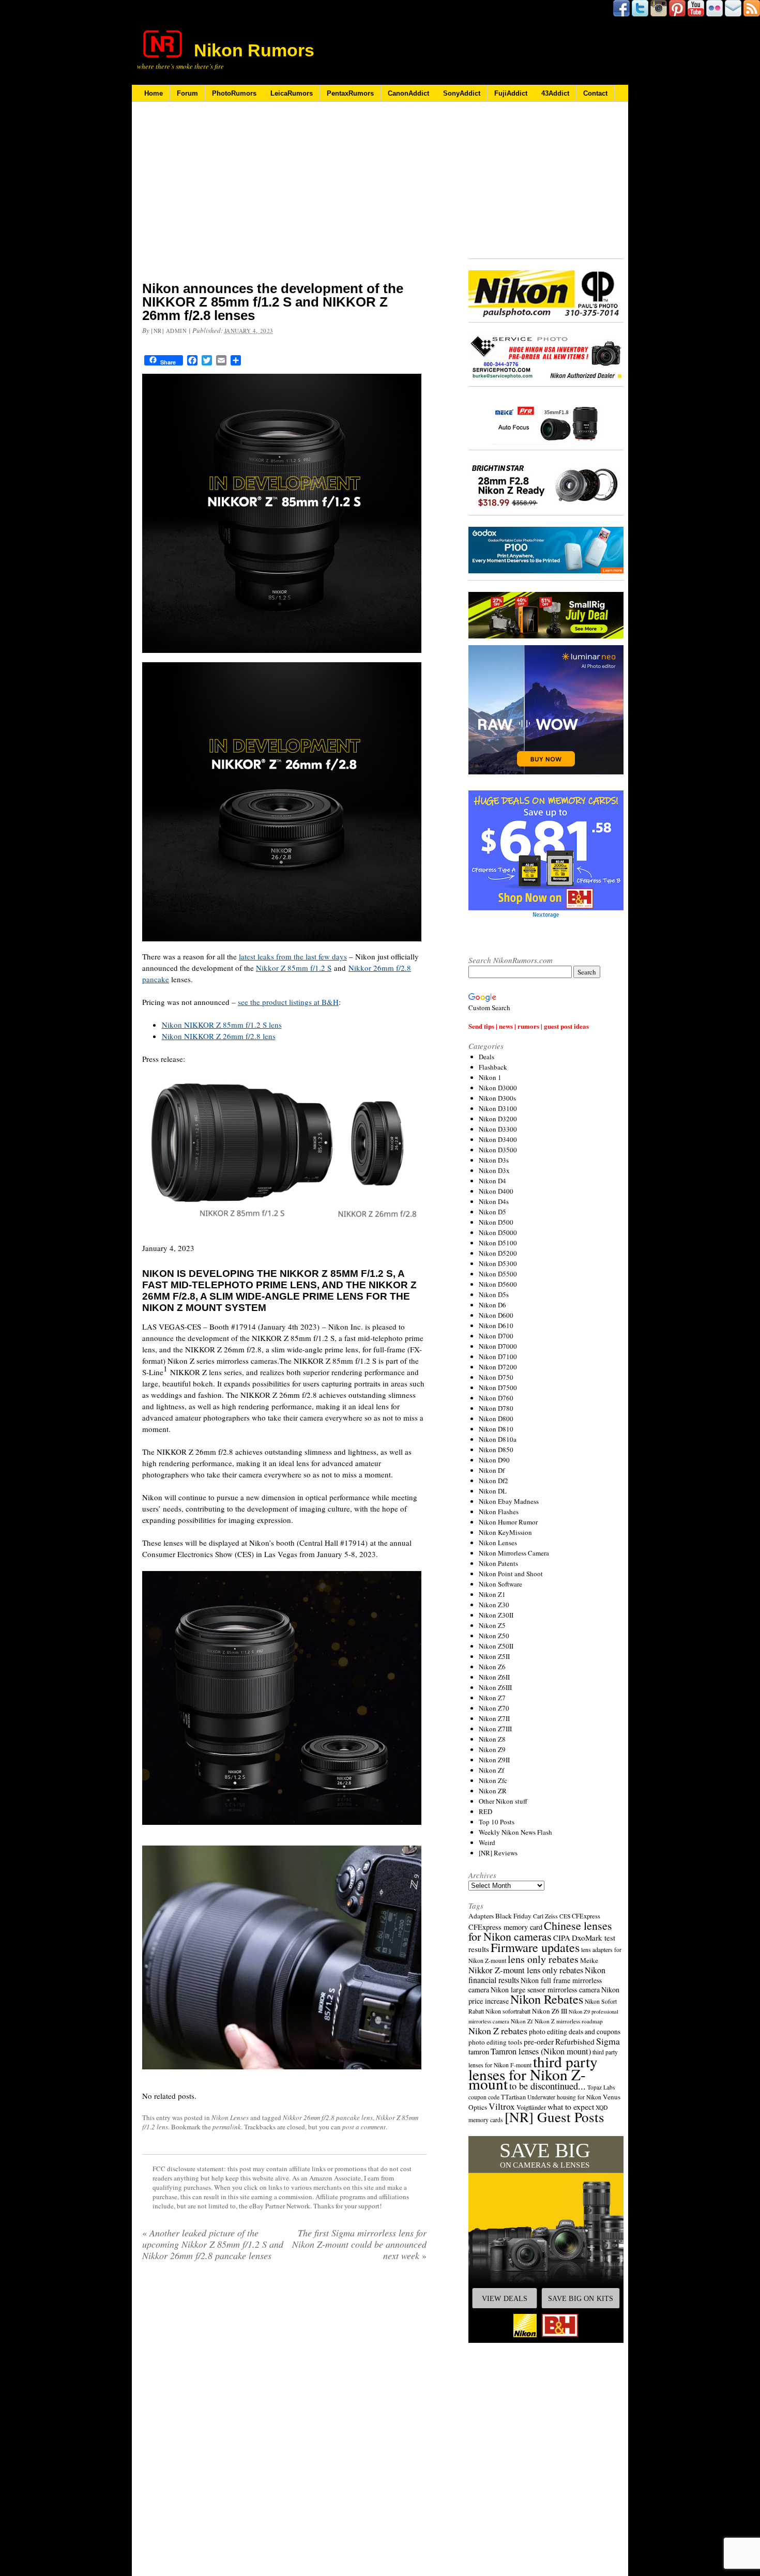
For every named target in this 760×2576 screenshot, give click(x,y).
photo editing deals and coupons (575, 2032)
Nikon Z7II (494, 1718)
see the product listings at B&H (288, 1002)
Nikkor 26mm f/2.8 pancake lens (328, 2117)
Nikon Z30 (494, 1605)
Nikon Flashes (499, 1512)
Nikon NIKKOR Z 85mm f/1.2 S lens (222, 1025)
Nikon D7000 (498, 1346)
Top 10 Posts (497, 1822)
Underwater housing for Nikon (564, 2097)
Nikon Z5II (494, 1656)
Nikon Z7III (495, 1729)
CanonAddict (408, 93)
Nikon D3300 (498, 1129)
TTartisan (513, 2097)
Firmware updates (535, 1947)
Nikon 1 (490, 1077)
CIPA (562, 1938)
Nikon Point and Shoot (511, 1574)
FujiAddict (511, 93)
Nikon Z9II (494, 1760)
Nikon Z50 (494, 1636)
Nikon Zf (491, 1770)
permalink (227, 2127)
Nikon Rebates (547, 1999)
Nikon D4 (492, 1181)
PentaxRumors (350, 93)
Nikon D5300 (498, 1263)
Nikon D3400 (498, 1139)
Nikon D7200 (498, 1367)
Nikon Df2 (493, 1481)
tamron (479, 2052)
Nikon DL (493, 1491)
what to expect (571, 2106)
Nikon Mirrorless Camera (514, 1553)
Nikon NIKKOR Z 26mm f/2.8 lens (219, 1036)
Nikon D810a (498, 1439)
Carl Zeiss (545, 1916)
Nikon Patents (498, 1563)
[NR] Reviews (498, 1853)
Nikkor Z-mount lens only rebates (526, 1970)
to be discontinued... (548, 2086)
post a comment (364, 2127)
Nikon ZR (493, 1791)
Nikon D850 (496, 1450)
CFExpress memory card (505, 1927)
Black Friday (513, 1916)
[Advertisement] (284, 198)
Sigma (608, 2041)
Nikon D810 (496, 1429)
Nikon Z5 (492, 1625)
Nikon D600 (496, 1315)
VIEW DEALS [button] (505, 2298)
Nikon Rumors (254, 50)
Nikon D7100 (498, 1356)
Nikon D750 (496, 1377)
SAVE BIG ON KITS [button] (581, 2298)
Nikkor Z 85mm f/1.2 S (294, 968)
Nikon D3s (494, 1160)
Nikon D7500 (498, 1388)
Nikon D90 (494, 1460)
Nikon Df (492, 1470)
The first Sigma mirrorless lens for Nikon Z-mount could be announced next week (359, 2244)
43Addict (555, 93)
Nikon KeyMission (505, 1532)
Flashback (493, 1067)
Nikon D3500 (498, 1150)
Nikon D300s (497, 1098)
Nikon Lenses (230, 2117)
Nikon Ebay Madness (509, 1501)
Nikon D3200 (498, 1119)
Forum (187, 93)
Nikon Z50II (496, 1646)
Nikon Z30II (496, 1615)
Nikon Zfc (493, 1780)
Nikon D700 (496, 1336)
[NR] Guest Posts (554, 2117)
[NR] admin (169, 331)
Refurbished (575, 2041)
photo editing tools (495, 2042)
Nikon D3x (494, 1170)
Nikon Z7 (492, 1698)
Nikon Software (500, 1584)
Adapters (481, 1916)
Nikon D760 (496, 1398)
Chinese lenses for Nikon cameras (540, 1931)
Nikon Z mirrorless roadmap (569, 2021)
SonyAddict (462, 93)
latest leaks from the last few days (293, 956)
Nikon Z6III (495, 1687)
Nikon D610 (496, 1325)
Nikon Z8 (492, 1739)
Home (154, 93)
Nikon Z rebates (498, 2031)
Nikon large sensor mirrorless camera (545, 1990)
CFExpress (586, 1916)
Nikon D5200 (498, 1253)
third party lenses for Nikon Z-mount (533, 2072)
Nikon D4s (494, 1201)
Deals (487, 1057)
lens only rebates (543, 1959)
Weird (487, 1842)
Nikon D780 (496, 1408)
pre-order (539, 2041)
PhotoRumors (234, 93)
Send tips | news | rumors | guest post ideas (529, 1026)
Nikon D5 (492, 1212)
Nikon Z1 (492, 1594)
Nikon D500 (496, 1222)
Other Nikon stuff (503, 1801)
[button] (546, 2239)
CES (565, 1916)
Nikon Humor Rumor (508, 1522)
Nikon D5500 (498, 1274)
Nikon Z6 (492, 1667)
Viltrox (502, 2106)
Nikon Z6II (494, 1677)
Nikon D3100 (498, 1108)
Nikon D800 (496, 1419)
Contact (595, 93)
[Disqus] (284, 2402)
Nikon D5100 (498, 1243)
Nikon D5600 (498, 1284)
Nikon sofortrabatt (508, 2011)
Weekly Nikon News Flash (515, 1832)
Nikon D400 (496, 1191)
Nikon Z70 (494, 1708)
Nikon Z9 (492, 1749)
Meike (589, 1960)
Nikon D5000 (498, 1232)
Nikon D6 (492, 1305)
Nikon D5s (494, 1294)
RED (485, 1811)
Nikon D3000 (498, 1088)
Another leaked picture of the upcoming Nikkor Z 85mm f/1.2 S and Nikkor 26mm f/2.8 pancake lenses (213, 2244)
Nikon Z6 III (550, 2011)
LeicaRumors (292, 93)
